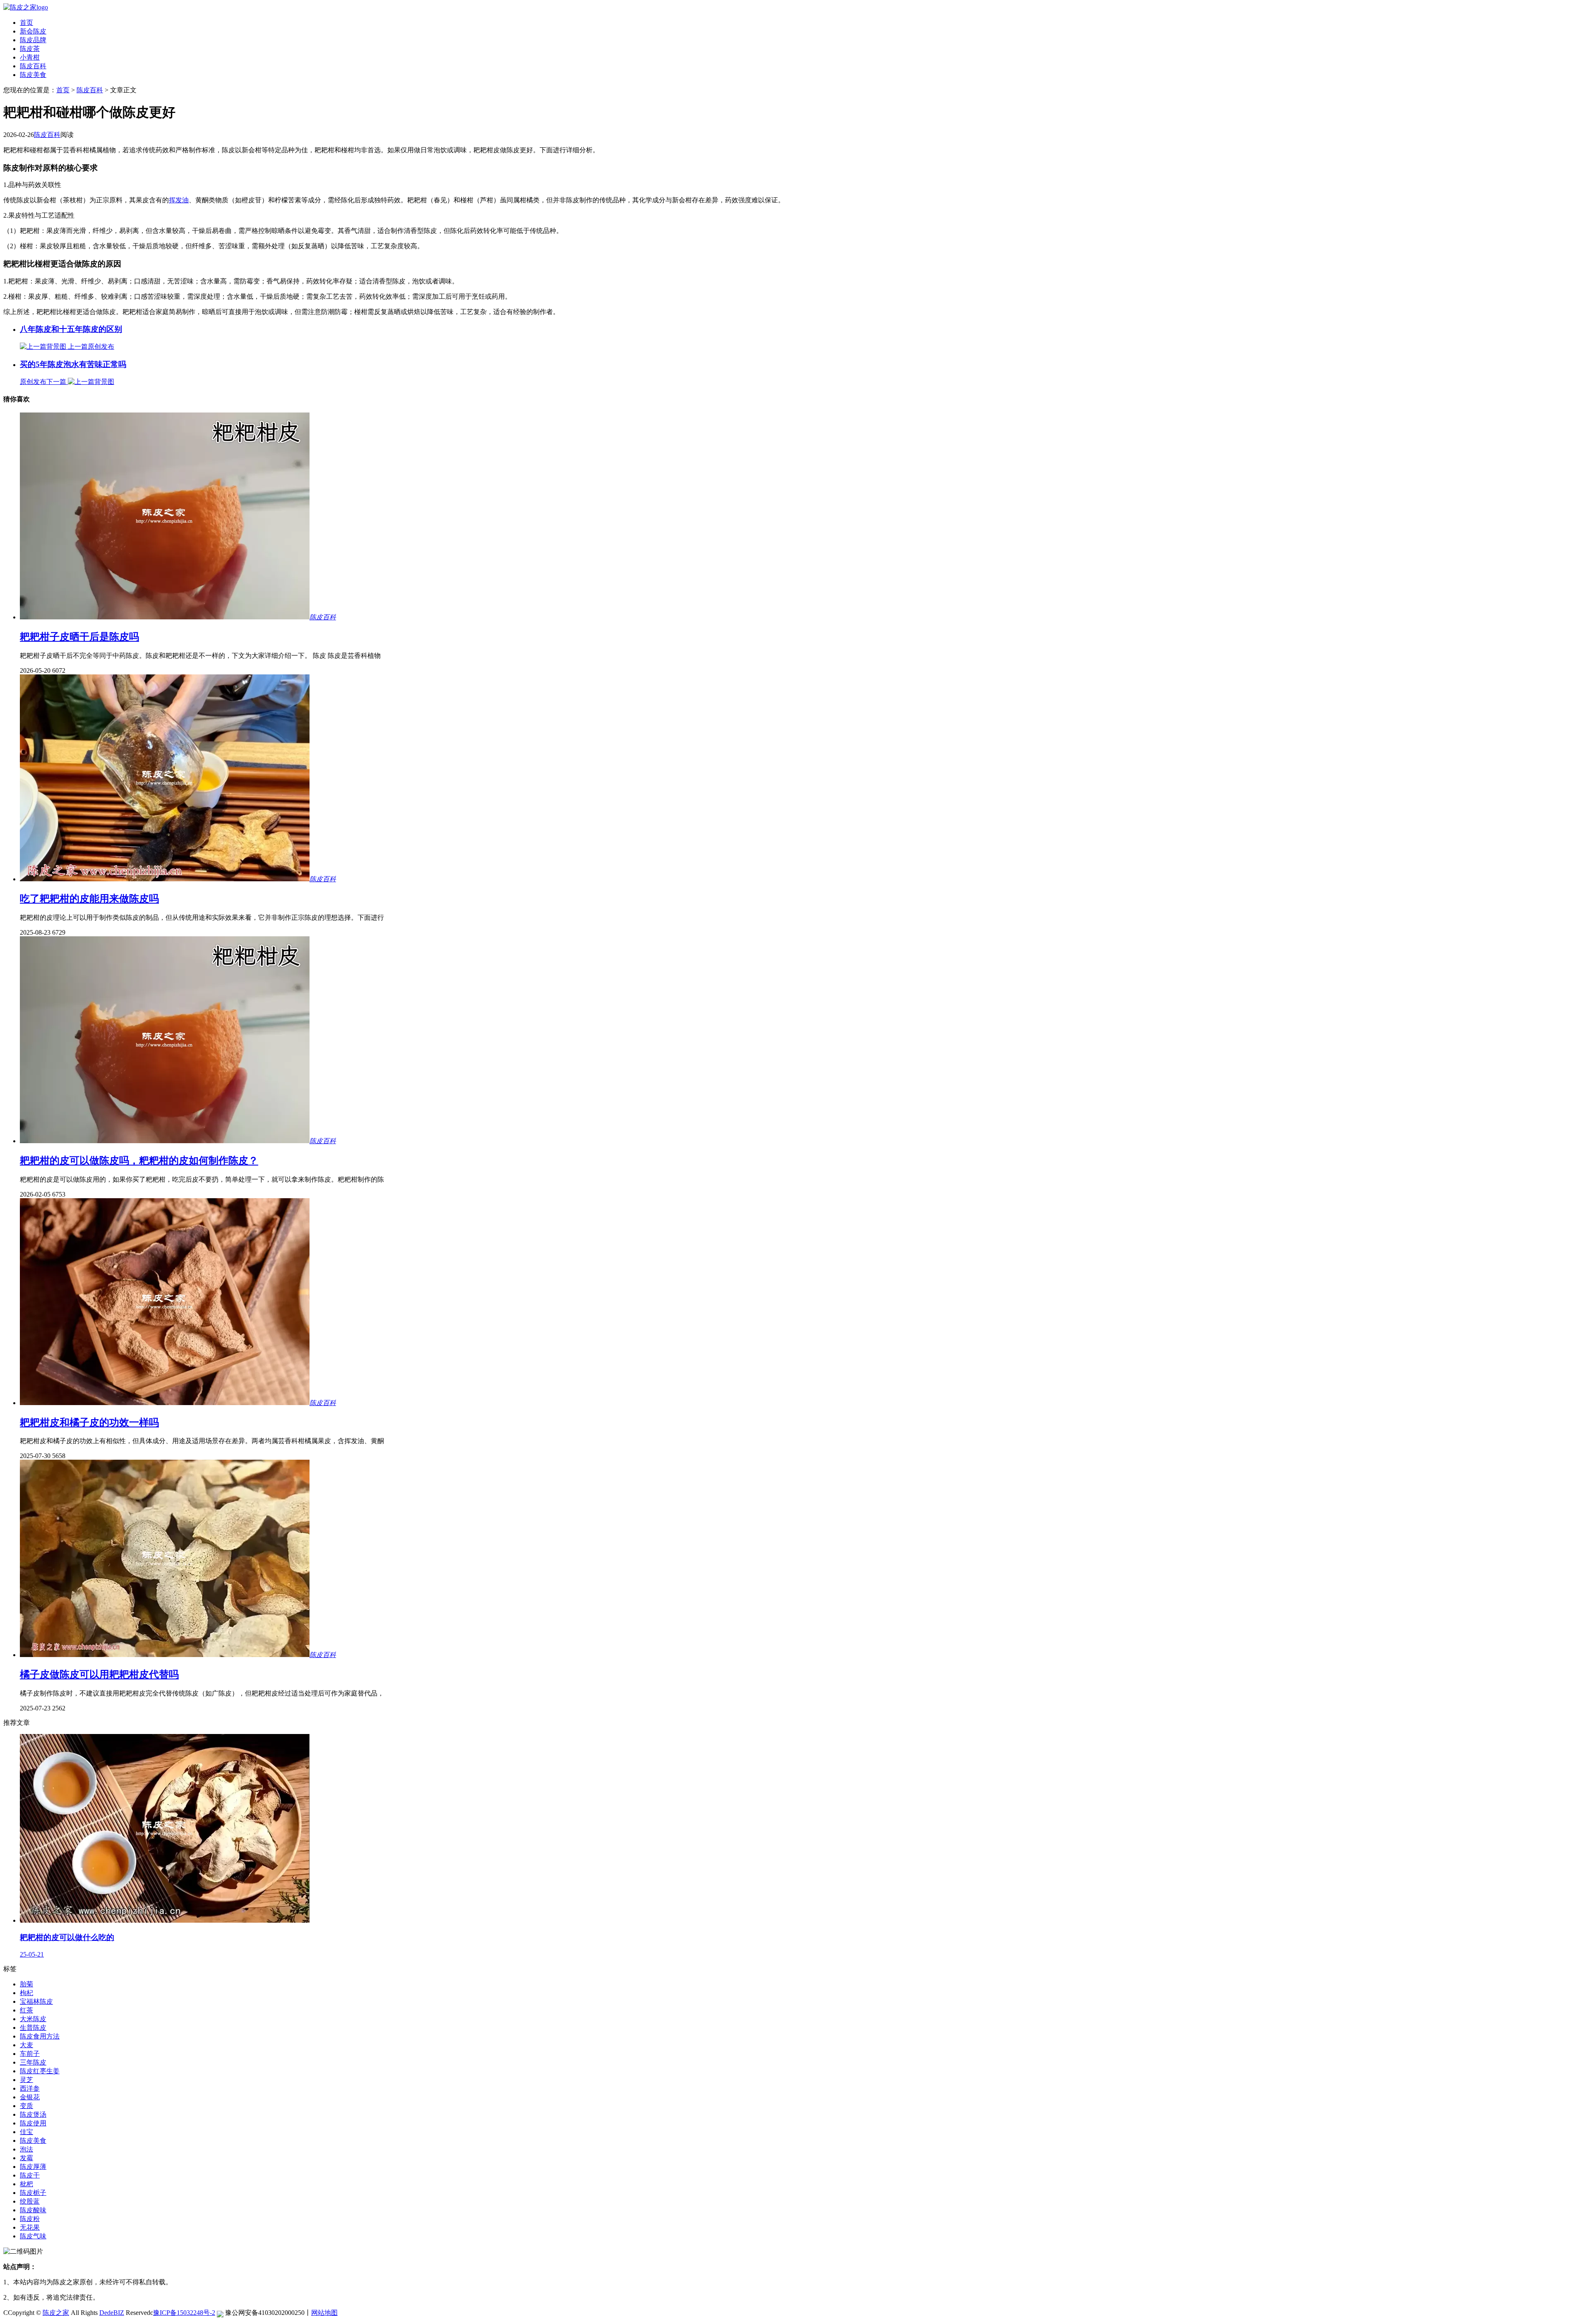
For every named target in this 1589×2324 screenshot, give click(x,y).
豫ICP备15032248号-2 (184, 2313)
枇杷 (26, 2184)
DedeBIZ (112, 2313)
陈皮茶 (30, 49)
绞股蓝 (30, 2201)
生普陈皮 (33, 2028)
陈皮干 (30, 2175)
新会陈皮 (33, 31)
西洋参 (30, 2088)
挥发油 (179, 200)
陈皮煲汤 (33, 2114)
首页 (26, 23)
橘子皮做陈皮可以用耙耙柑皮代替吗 (99, 1674)
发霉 (26, 2158)
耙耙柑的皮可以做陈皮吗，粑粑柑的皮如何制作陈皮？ (139, 1161)
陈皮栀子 (33, 2193)
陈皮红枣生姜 (40, 2071)
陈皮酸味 (33, 2210)
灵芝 (26, 2080)
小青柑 (30, 57)
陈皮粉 (30, 2219)
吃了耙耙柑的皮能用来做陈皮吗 (89, 899)
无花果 (30, 2227)
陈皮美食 (33, 75)
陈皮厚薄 (33, 2167)
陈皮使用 (33, 2123)
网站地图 (324, 2313)
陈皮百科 (33, 66)
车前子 (30, 2054)
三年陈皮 (33, 2062)
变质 (26, 2106)
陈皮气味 (33, 2236)
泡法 (26, 2149)
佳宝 (26, 2132)
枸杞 (26, 1993)
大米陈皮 (33, 2019)
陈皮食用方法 (40, 2036)
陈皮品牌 (33, 40)
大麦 (26, 2045)
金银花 (30, 2097)
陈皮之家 (56, 2313)
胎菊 (26, 1984)
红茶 (26, 2010)
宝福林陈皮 (36, 2001)
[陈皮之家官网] (26, 7)
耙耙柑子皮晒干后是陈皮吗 (79, 637)
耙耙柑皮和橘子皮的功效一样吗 (89, 1422)
